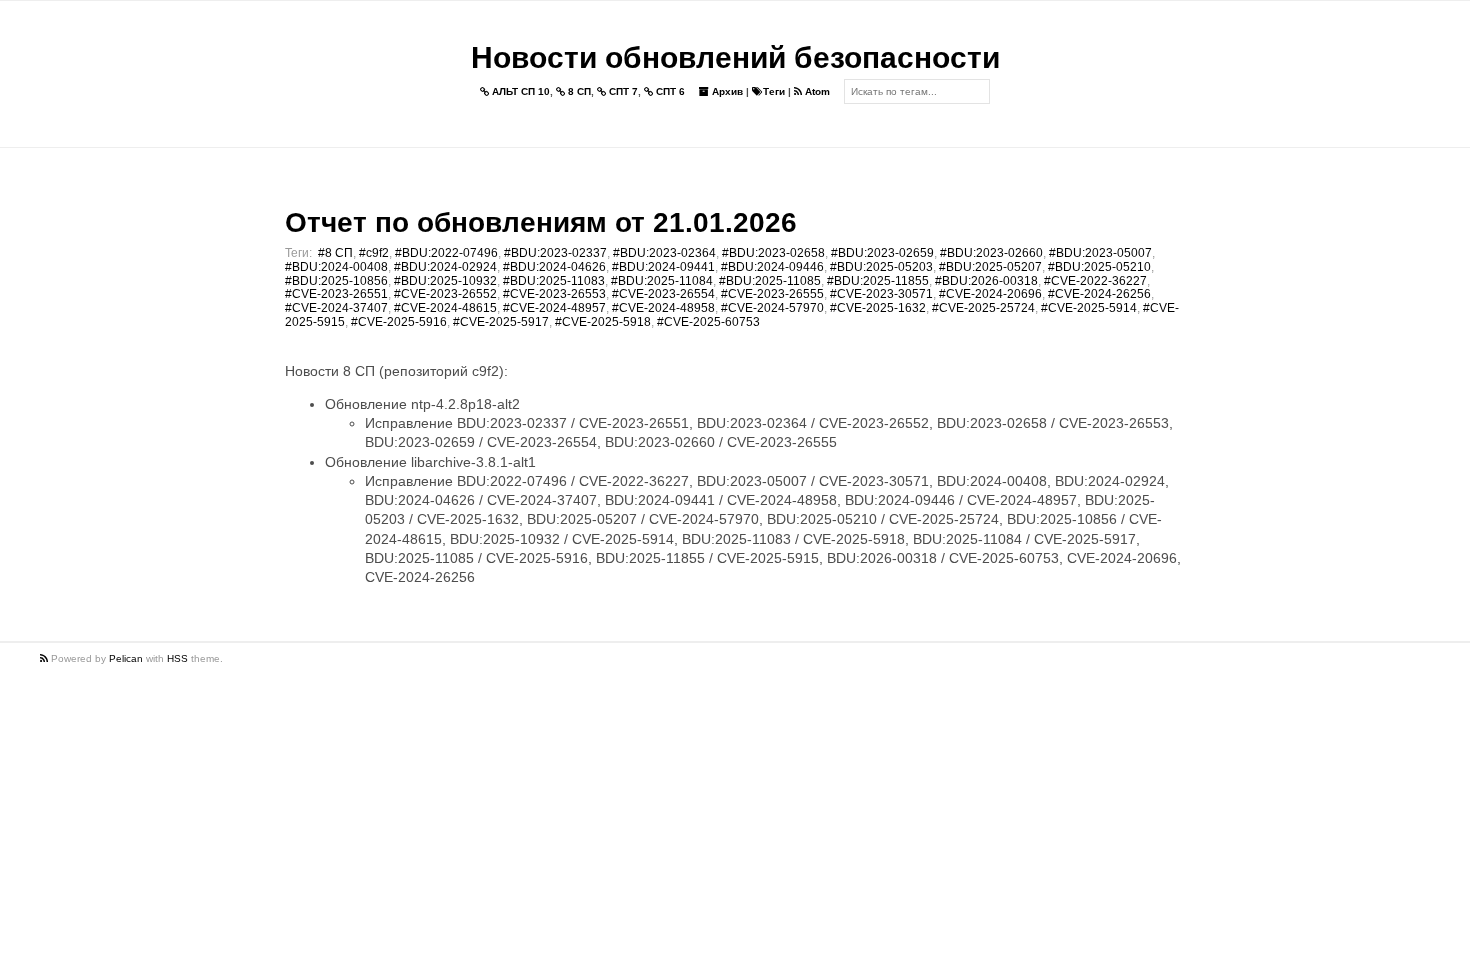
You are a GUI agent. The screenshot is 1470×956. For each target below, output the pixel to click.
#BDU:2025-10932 (445, 281)
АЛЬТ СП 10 (519, 91)
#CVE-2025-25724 (983, 308)
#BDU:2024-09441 (663, 267)
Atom (816, 91)
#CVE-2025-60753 (708, 322)
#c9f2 (374, 253)
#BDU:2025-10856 (336, 281)
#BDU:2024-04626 (554, 267)
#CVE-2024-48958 (663, 308)
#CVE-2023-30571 (881, 294)
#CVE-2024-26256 (1099, 294)
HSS (177, 658)
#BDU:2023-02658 (773, 253)
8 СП (578, 91)
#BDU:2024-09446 (772, 267)
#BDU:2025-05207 (990, 267)
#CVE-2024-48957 (554, 308)
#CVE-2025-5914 (1089, 308)
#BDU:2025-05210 (1099, 267)
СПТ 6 (669, 91)
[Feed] (45, 658)
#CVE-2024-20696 (990, 294)
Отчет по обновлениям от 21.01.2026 (541, 222)
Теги (774, 91)
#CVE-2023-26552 (445, 294)
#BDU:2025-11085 (770, 281)
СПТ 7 (622, 91)
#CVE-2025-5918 (603, 322)
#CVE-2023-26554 (663, 294)
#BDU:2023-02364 (664, 253)
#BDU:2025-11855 (878, 281)
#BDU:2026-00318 (986, 281)
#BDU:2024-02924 (445, 267)
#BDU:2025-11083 (554, 281)
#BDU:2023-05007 (1100, 253)
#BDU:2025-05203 (881, 267)
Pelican (126, 658)
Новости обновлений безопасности (735, 57)
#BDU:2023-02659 (882, 253)
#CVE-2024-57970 (772, 308)
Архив (726, 91)
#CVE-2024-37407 (336, 308)
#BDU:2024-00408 (336, 267)
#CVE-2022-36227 (1095, 281)
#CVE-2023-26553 (554, 294)
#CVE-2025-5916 (399, 322)
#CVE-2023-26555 (772, 294)
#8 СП (335, 253)
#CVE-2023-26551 (336, 294)
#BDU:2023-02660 (991, 253)
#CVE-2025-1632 (878, 308)
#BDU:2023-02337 (555, 253)
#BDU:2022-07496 (446, 253)
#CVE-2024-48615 (445, 308)
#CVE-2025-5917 (501, 322)
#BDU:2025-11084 (662, 281)
